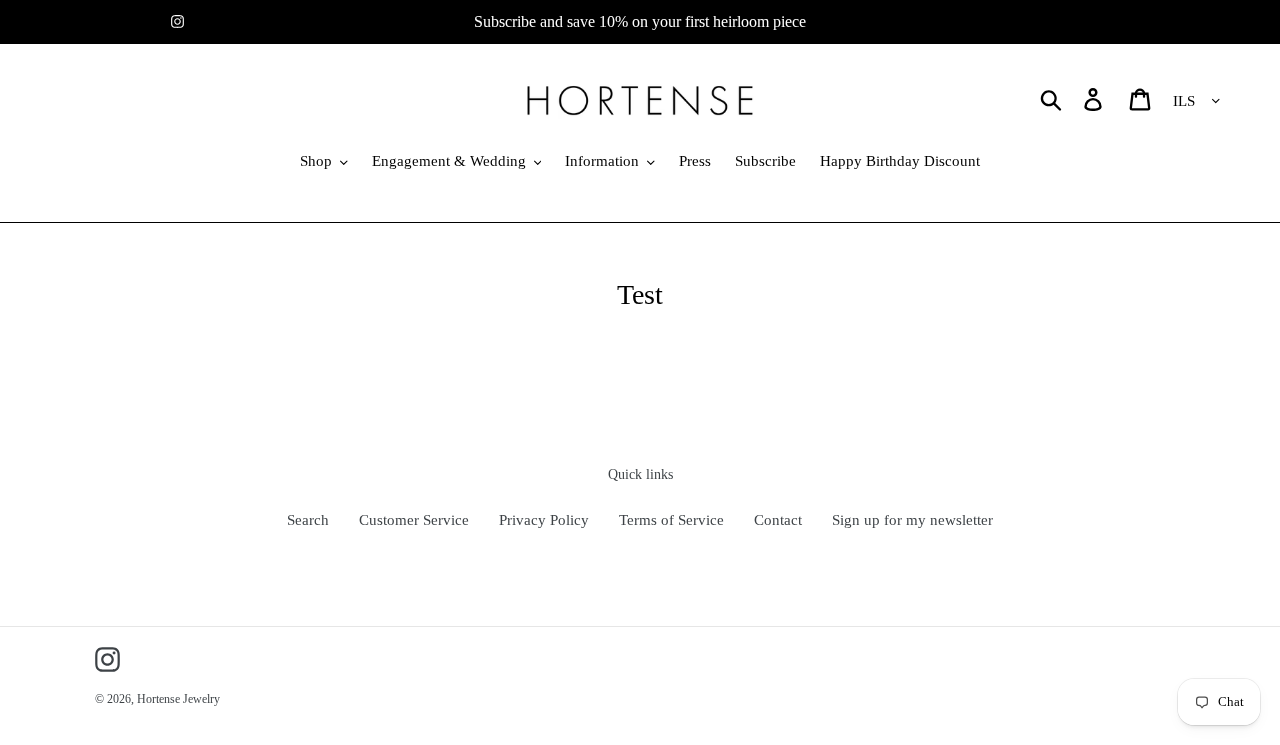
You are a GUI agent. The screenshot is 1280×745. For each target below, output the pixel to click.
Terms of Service (671, 520)
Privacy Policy (544, 520)
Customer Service (414, 520)
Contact (778, 520)
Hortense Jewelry (178, 699)
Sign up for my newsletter (912, 520)
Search (308, 520)
